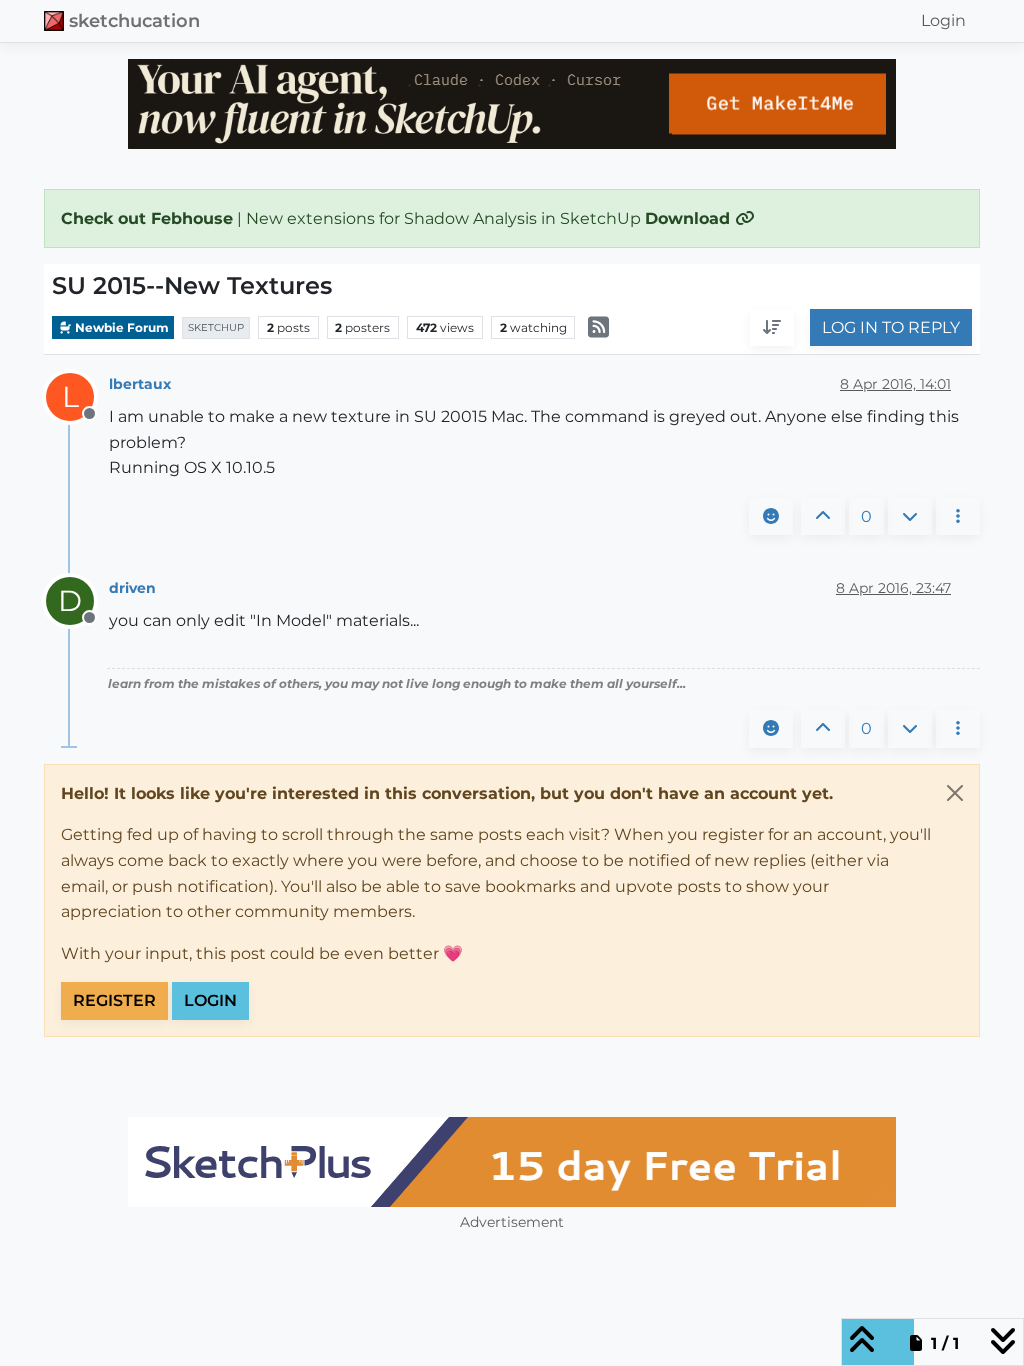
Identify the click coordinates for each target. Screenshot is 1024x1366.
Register (114, 1000)
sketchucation (134, 20)
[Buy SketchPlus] (512, 1162)
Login (210, 1000)
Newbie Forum (120, 327)
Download (690, 218)
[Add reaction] (771, 517)
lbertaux (140, 384)
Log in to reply (891, 327)
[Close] (955, 793)
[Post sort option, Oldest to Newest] (772, 328)
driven (132, 588)
